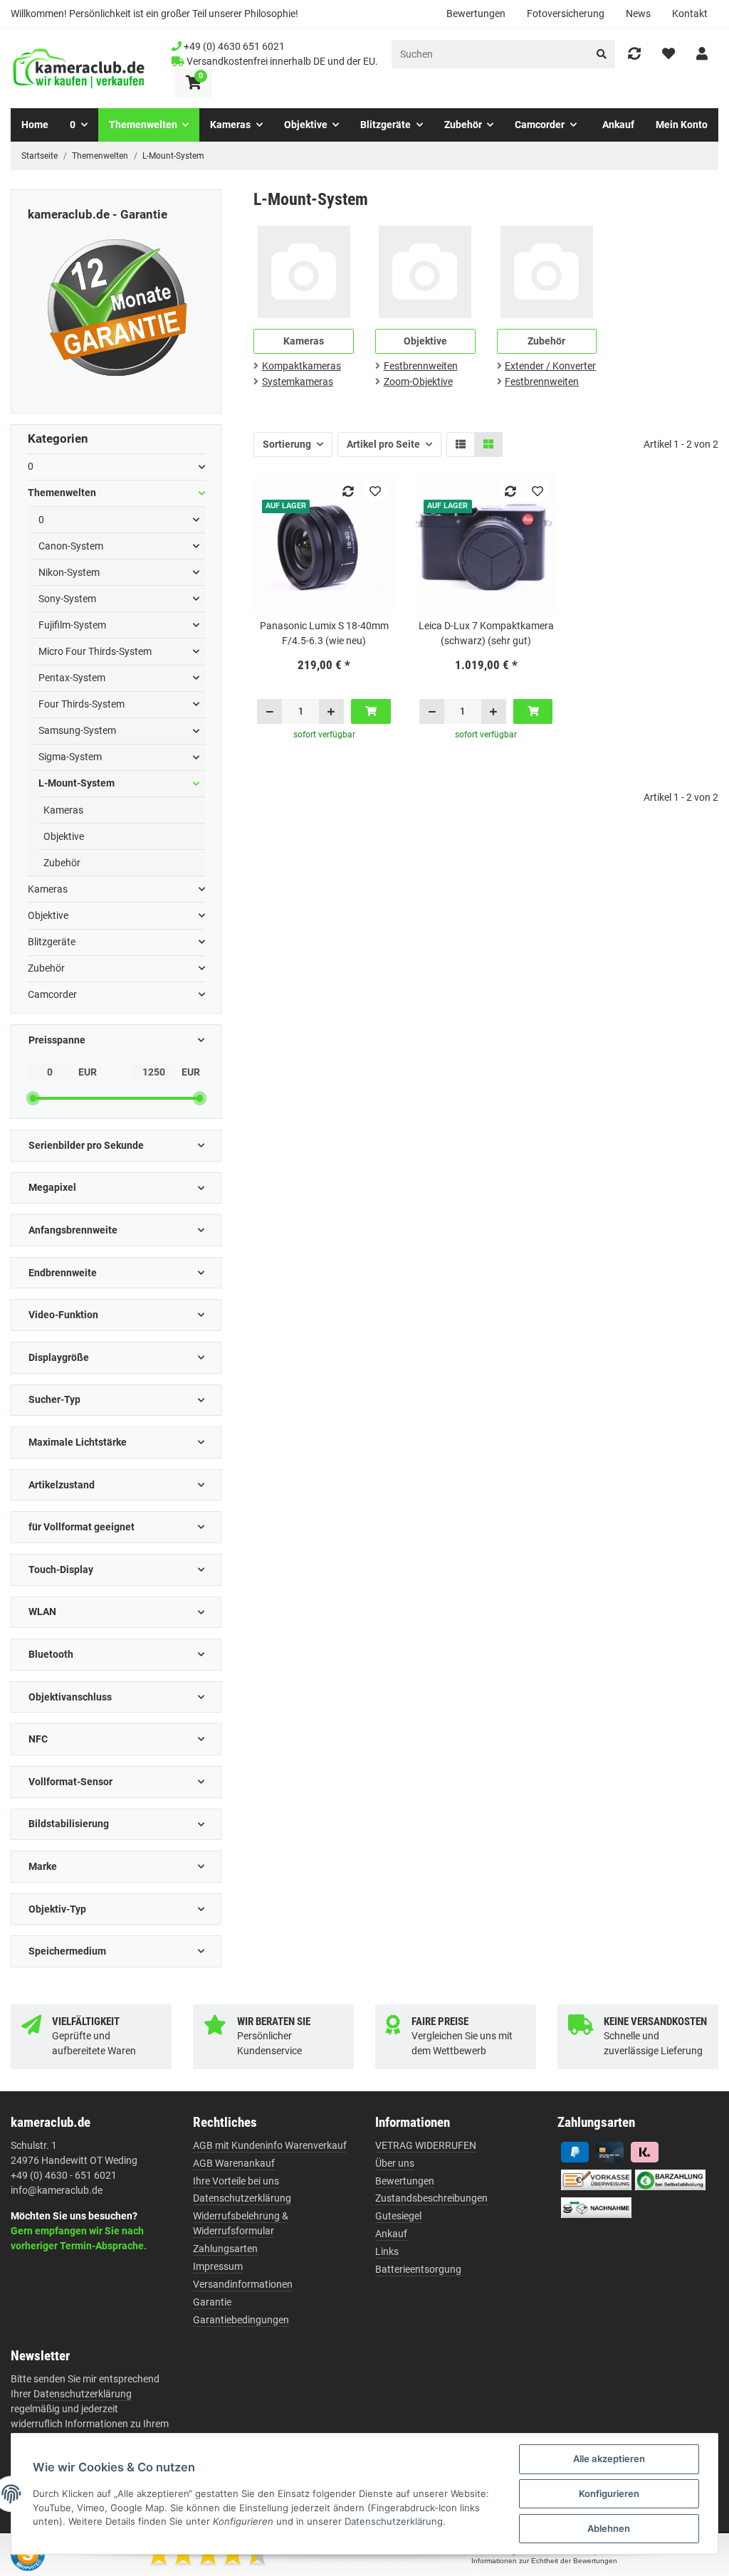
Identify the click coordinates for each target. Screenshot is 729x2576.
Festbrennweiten (421, 366)
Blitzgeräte (52, 942)
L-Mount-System (77, 783)
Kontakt (690, 14)
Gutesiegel (398, 2216)
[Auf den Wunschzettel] (376, 491)
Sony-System (67, 599)
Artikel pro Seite (383, 444)
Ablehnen (609, 2528)
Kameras (63, 810)
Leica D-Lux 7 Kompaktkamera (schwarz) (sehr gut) (486, 633)
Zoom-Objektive (418, 382)
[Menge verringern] (270, 711)
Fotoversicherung (566, 14)
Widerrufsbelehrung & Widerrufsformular (241, 2223)
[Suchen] (602, 54)
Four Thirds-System (82, 704)
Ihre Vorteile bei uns (236, 2181)
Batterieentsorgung (418, 2269)
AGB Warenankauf (234, 2163)
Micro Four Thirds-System (95, 651)
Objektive (64, 836)
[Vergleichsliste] (634, 54)
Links (387, 2251)
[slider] (33, 1098)
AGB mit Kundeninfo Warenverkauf (270, 2145)
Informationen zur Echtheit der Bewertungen (544, 2561)
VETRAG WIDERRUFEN (426, 2145)
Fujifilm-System (72, 625)
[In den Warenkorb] (371, 711)
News (638, 14)
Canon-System (71, 546)
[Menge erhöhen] (331, 711)
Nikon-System (69, 572)
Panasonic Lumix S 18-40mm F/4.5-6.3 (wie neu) (324, 633)
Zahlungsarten (225, 2249)
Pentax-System (72, 678)
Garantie (212, 2302)
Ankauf (391, 2234)
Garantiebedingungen (241, 2320)
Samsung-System (77, 730)
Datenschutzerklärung (242, 2198)
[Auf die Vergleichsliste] (348, 491)
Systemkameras (298, 382)
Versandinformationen (243, 2284)
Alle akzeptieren (609, 2459)
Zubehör (62, 863)
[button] (702, 54)
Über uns (395, 2163)
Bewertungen (476, 14)
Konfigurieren (609, 2493)
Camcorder (52, 994)
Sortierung (287, 444)
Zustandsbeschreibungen (431, 2198)
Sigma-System (70, 757)
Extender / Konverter (550, 366)
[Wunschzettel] (668, 54)
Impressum (218, 2266)
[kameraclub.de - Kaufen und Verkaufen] (79, 69)
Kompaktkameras (301, 366)
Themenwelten (62, 493)
